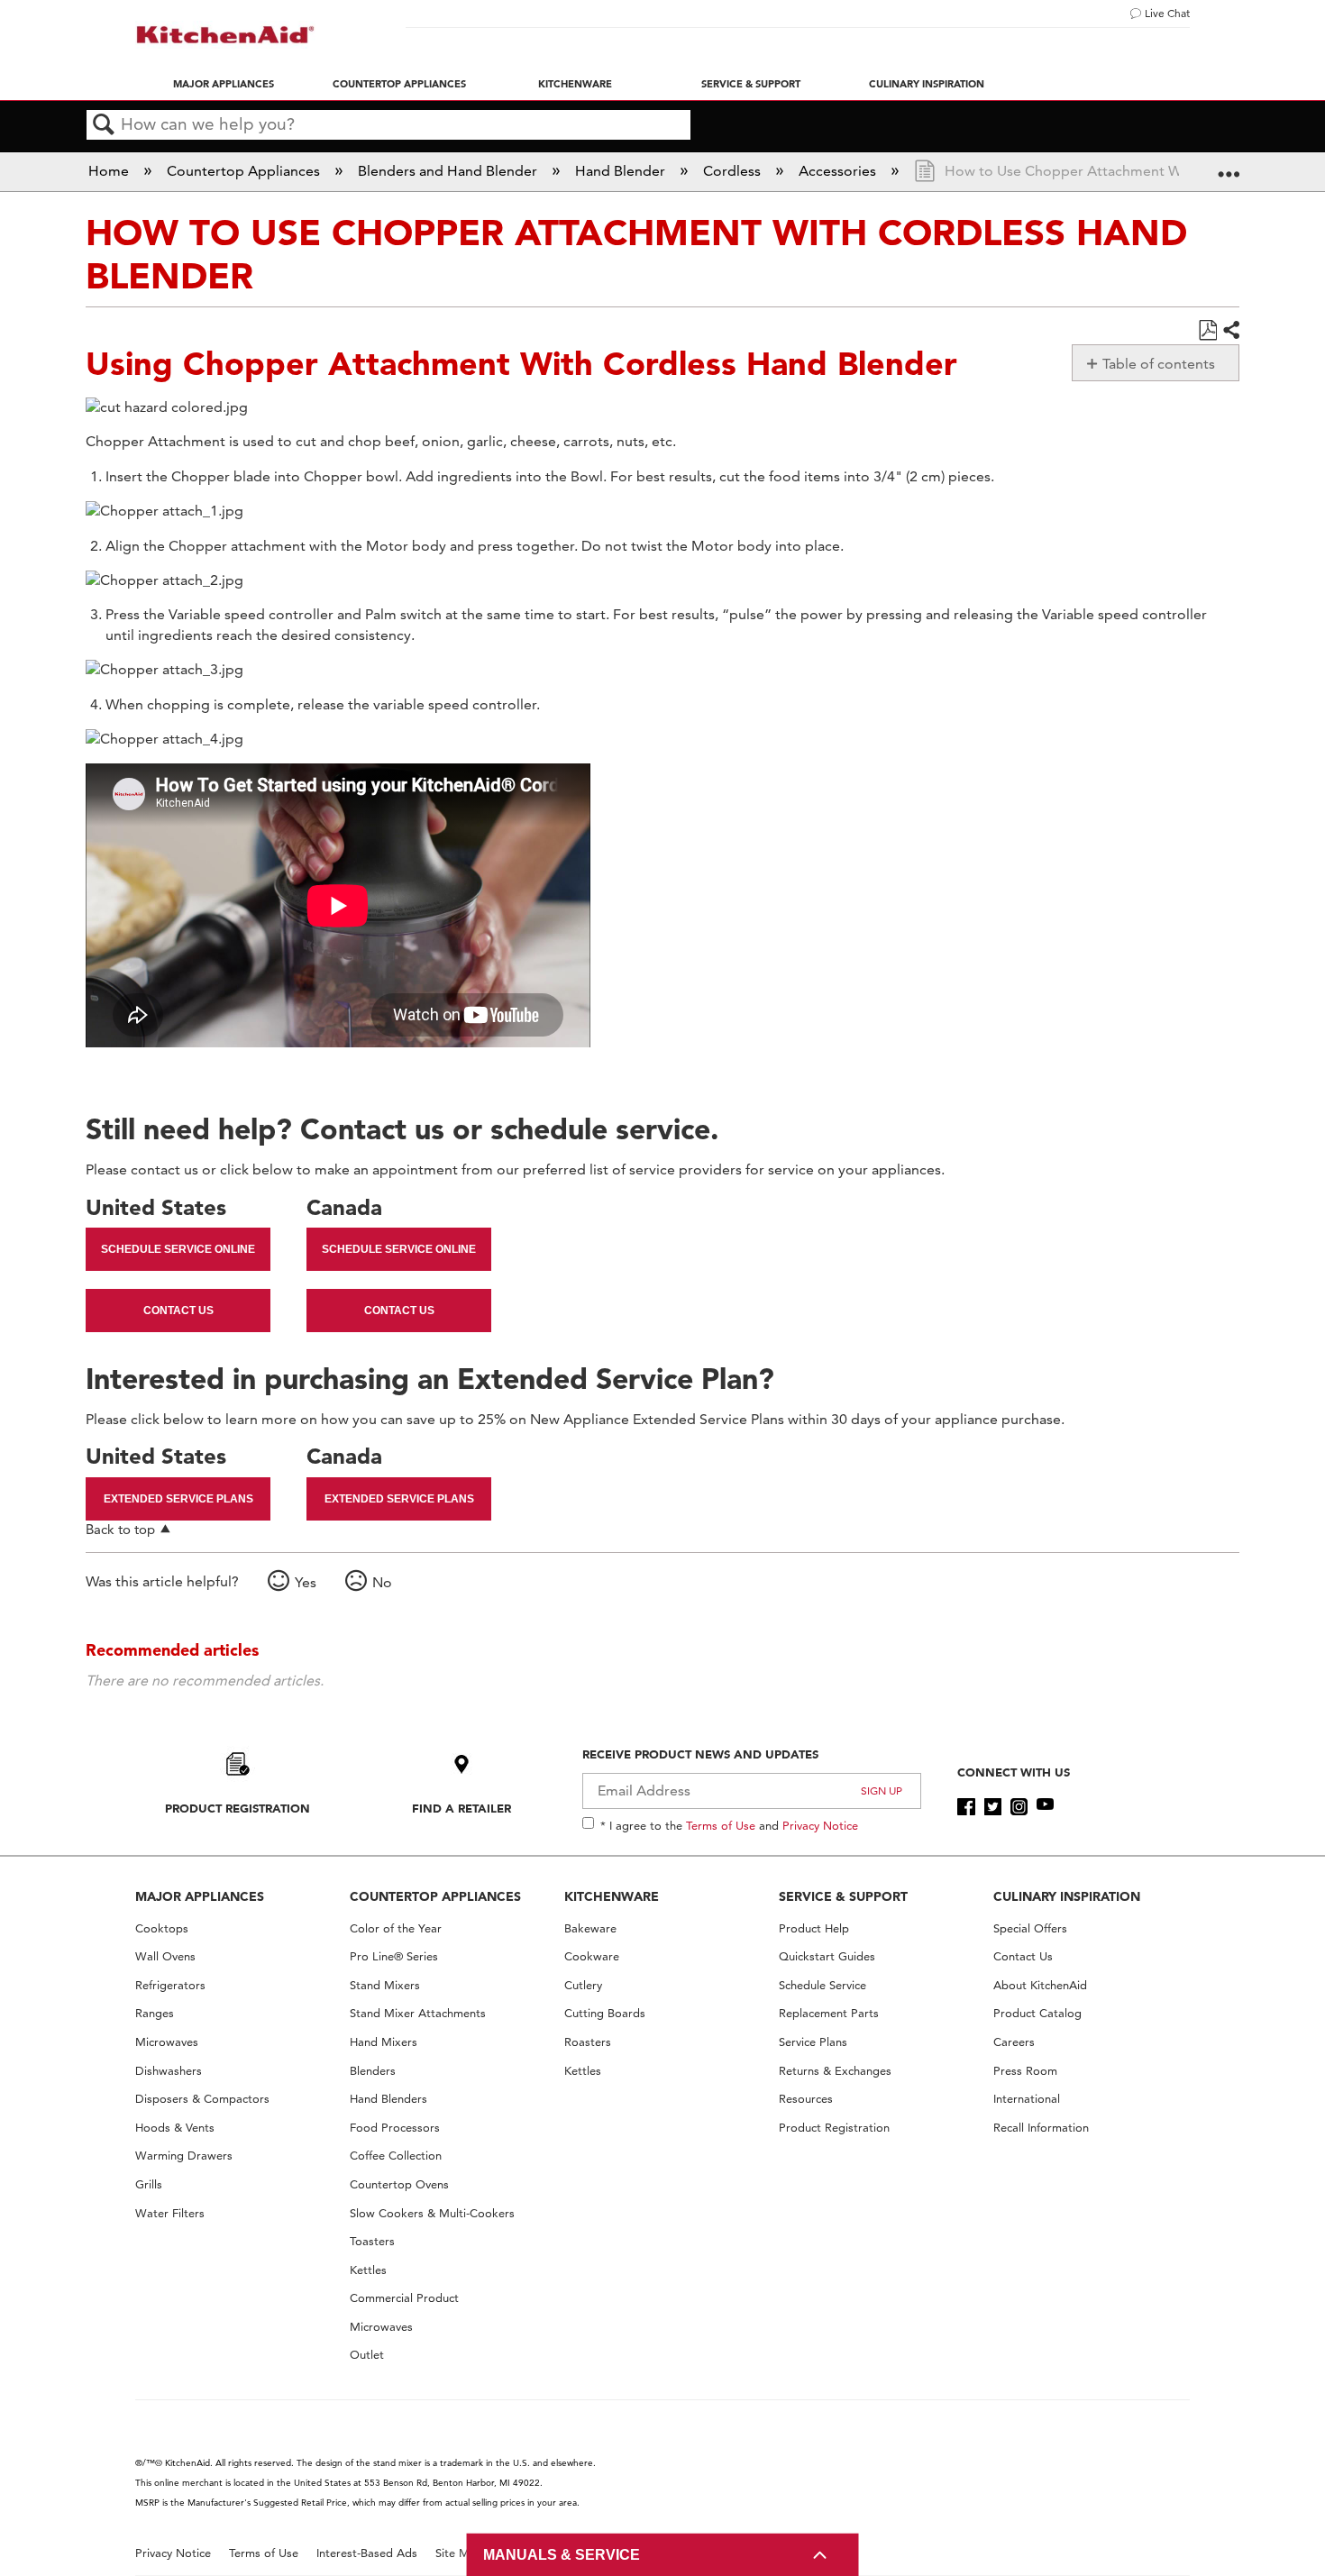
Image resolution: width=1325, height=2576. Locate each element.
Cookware (592, 1956)
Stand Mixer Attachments (418, 2013)
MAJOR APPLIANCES (200, 1896)
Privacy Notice (820, 1825)
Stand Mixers (385, 1985)
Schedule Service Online (178, 1249)
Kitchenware (575, 84)
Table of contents (1159, 364)
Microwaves (167, 2042)
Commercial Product (404, 2298)
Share (1230, 331)
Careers (1014, 2042)
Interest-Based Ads (367, 2553)
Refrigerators (170, 1985)
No (382, 1582)
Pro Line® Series (394, 1956)
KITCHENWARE (612, 1896)
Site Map (459, 2553)
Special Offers (1030, 1928)
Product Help (814, 1928)
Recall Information (1041, 2128)
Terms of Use (721, 1825)
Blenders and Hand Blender (449, 171)
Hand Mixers (384, 2042)
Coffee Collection (396, 2156)
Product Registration (238, 1808)
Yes (306, 1582)
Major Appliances (224, 84)
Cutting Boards (605, 2013)
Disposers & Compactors (202, 2099)
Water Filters (170, 2213)
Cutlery (583, 1985)
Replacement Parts (829, 2013)
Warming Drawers (184, 2156)
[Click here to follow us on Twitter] (993, 1807)
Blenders (373, 2071)
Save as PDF (1207, 331)
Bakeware (590, 1928)
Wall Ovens (165, 1956)
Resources (806, 2099)
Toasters (372, 2241)
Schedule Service (822, 1985)
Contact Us (178, 1311)
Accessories (839, 171)
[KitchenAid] (225, 35)
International (1027, 2099)
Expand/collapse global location (1229, 166)
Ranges (155, 2013)
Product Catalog (1037, 2013)
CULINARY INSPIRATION (1067, 1896)
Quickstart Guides (827, 1956)
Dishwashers (169, 2071)
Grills (149, 2184)
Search (104, 125)
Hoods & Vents (175, 2128)
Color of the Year (396, 1928)
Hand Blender (622, 171)
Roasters (588, 2042)
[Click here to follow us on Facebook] (966, 1807)
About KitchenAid (1040, 1985)
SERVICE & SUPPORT (843, 1896)
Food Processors (395, 2128)
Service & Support (751, 84)
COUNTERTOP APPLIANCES (435, 1896)
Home (110, 171)
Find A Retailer (461, 1808)
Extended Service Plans (178, 1499)
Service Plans (813, 2042)
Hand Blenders (388, 2099)
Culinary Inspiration (927, 84)
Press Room (1025, 2071)
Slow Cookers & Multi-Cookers (432, 2213)
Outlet (367, 2355)
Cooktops (162, 1928)
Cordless (734, 171)
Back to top (120, 1529)
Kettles (368, 2270)
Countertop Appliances (399, 84)
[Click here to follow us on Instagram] (1019, 1807)
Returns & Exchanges (835, 2071)
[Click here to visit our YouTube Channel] (1045, 1807)
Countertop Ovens (399, 2184)
